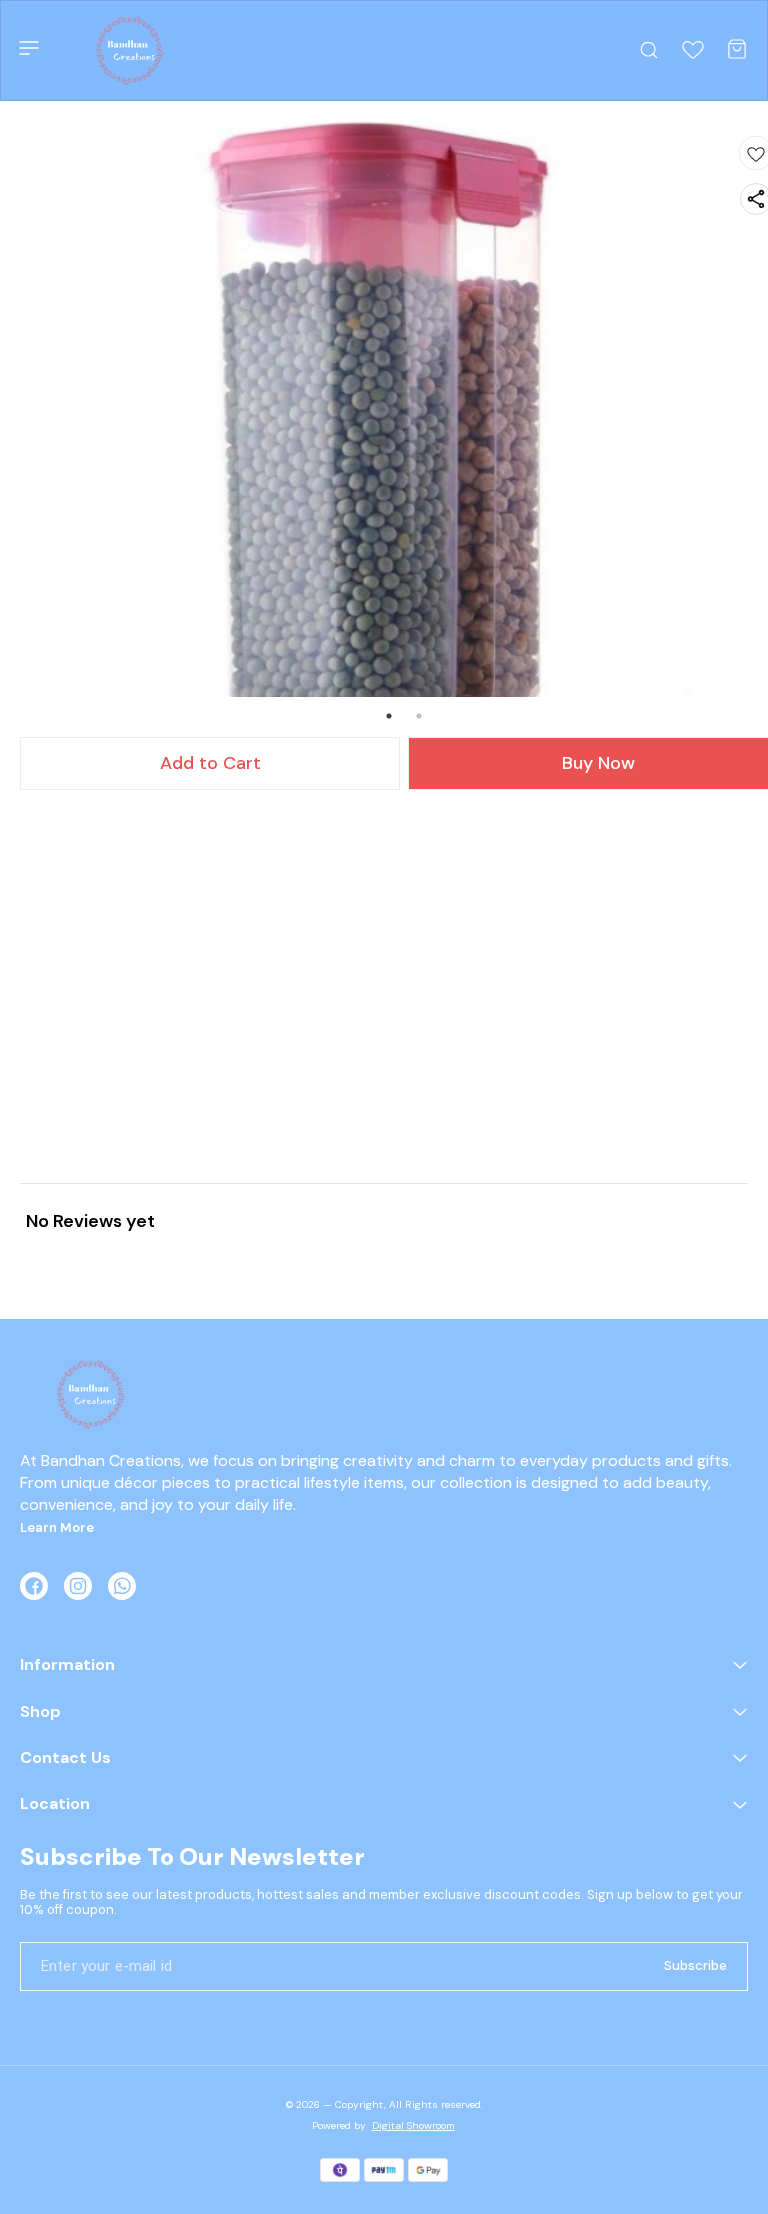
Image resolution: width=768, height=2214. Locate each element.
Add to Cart (210, 763)
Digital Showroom (413, 2125)
